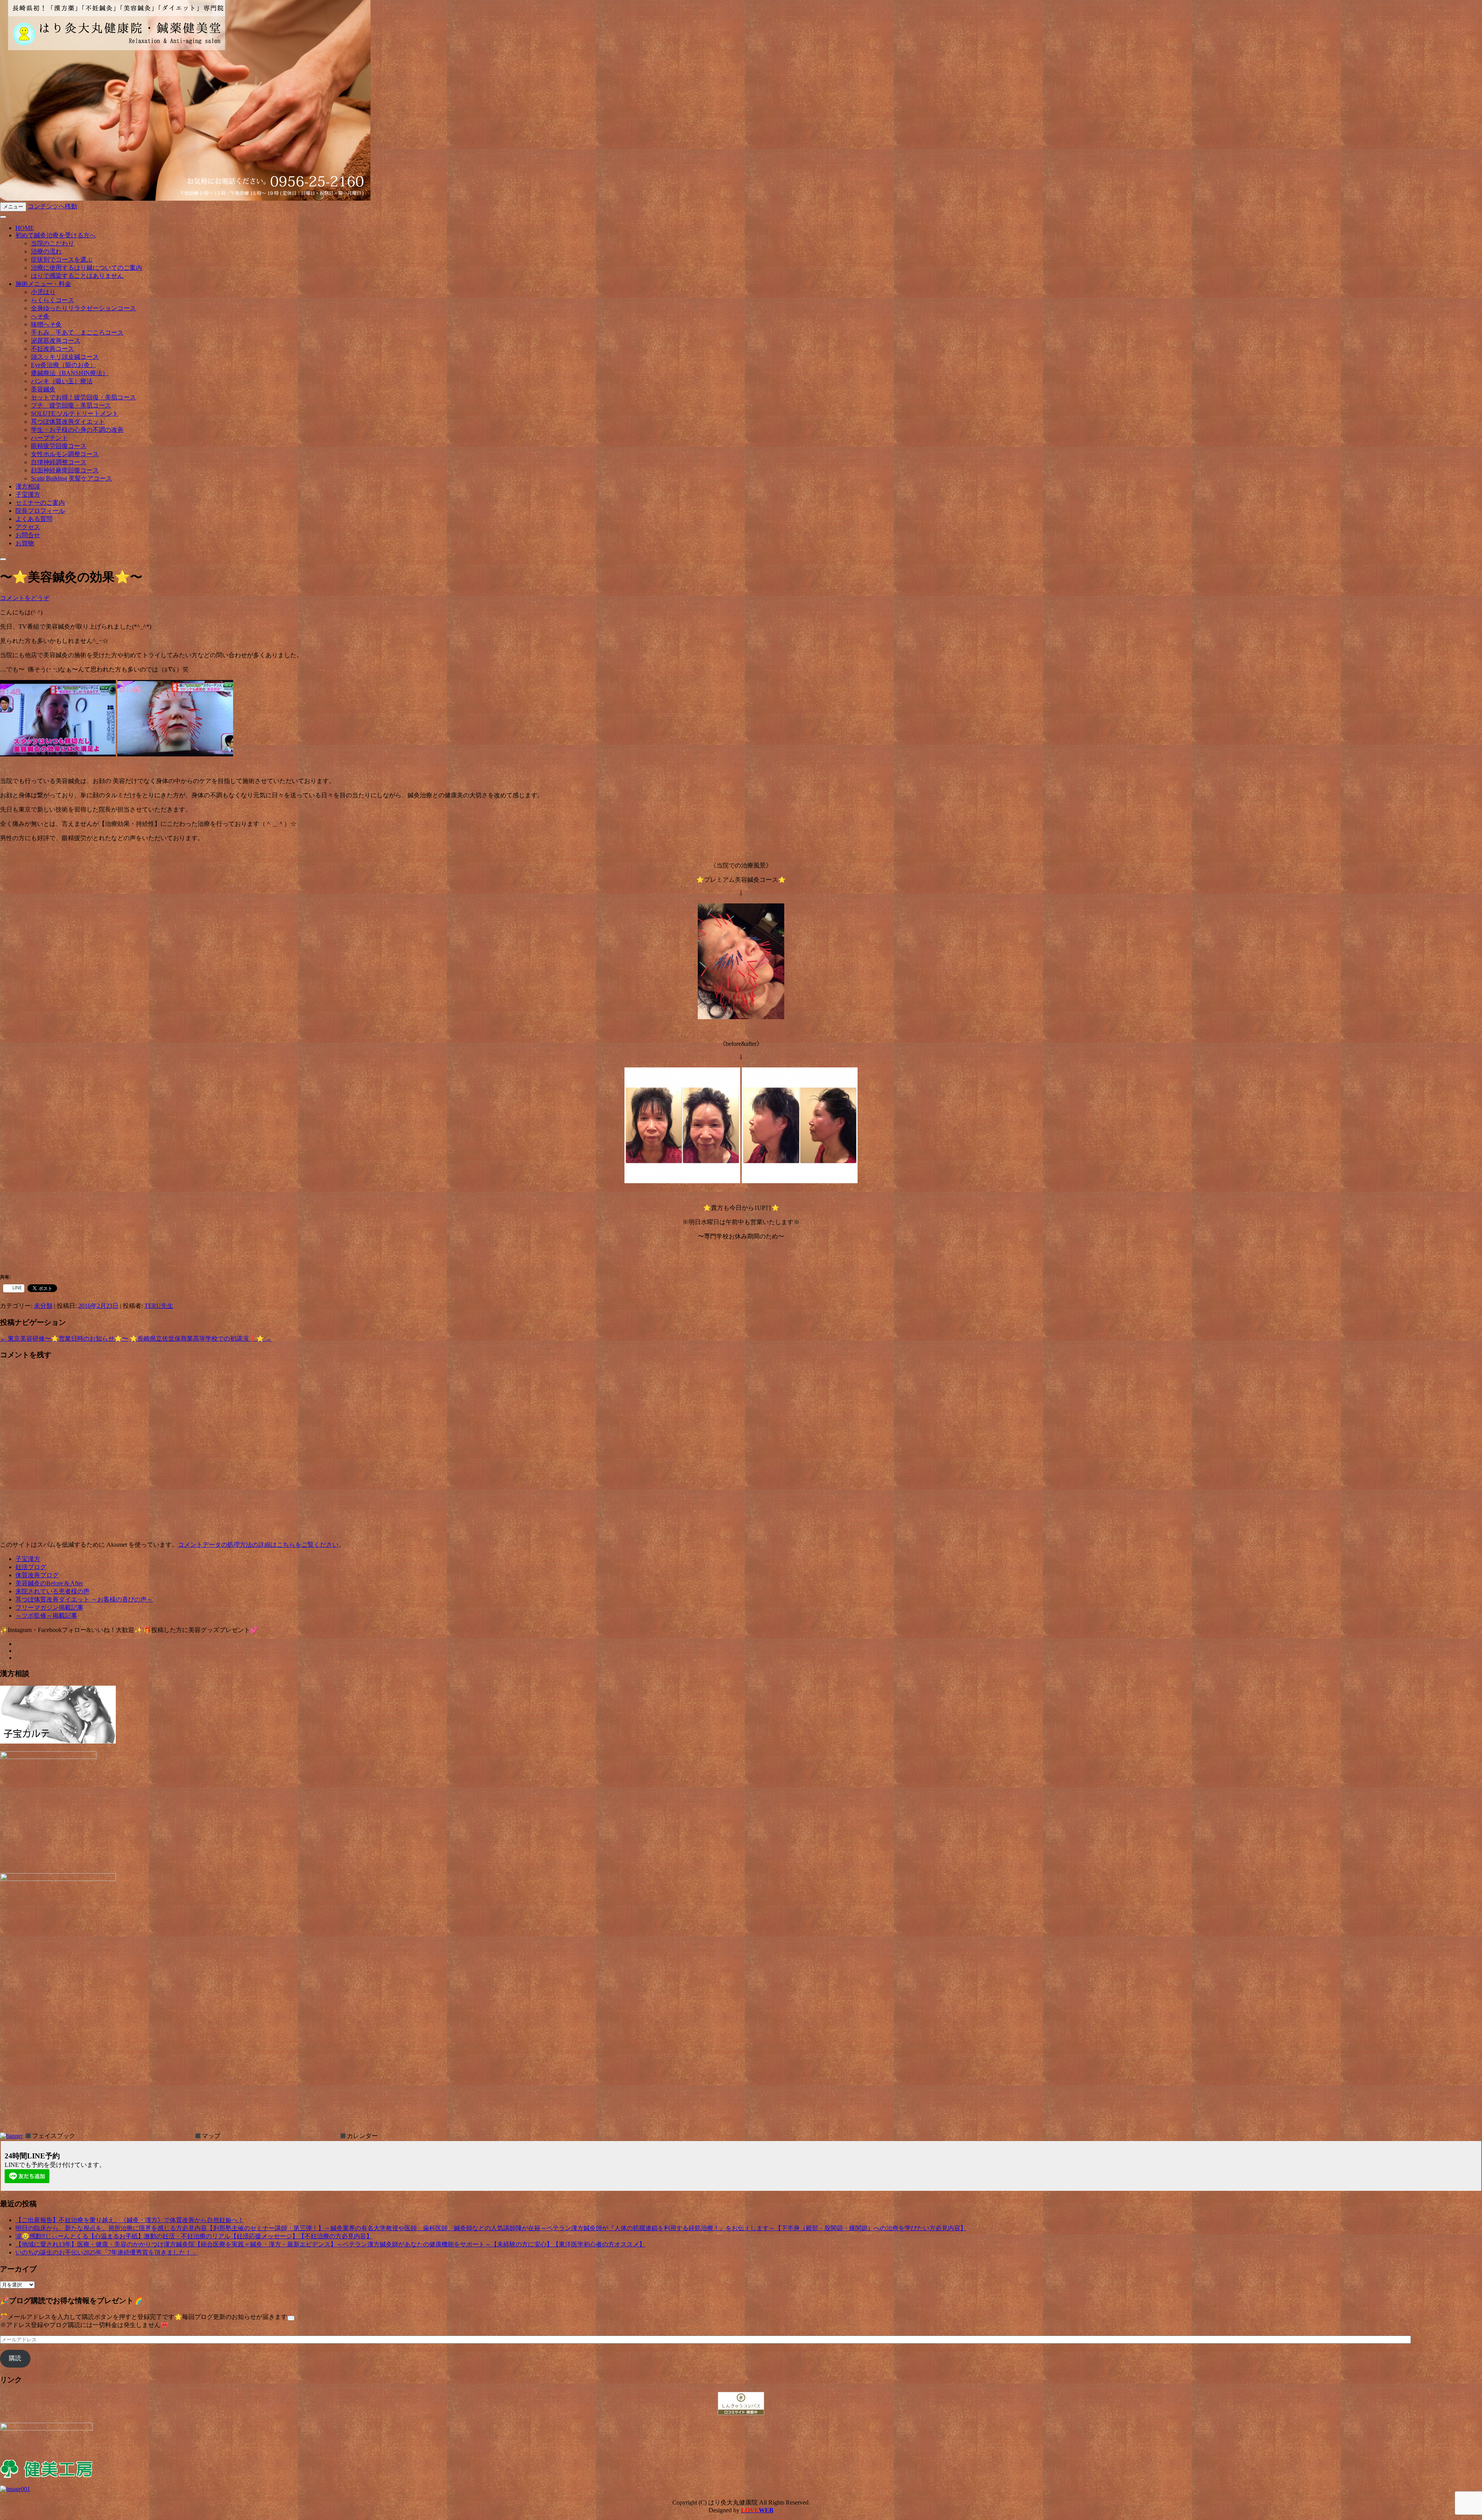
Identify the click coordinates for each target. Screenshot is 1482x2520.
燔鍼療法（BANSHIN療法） (70, 373)
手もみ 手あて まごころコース (77, 332)
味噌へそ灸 (46, 324)
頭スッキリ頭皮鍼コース (65, 357)
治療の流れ (46, 251)
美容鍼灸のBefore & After (49, 1583)
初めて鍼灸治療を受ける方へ (56, 235)
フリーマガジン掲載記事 (49, 1608)
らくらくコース (52, 300)
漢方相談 (28, 486)
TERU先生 (159, 1306)
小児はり (43, 292)
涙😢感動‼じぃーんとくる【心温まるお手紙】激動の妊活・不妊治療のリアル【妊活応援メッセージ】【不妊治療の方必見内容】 (194, 2236)
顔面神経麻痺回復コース (65, 470)
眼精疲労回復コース (59, 446)
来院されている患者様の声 (52, 1591)
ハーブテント (49, 438)
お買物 (25, 543)
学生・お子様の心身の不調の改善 (77, 430)
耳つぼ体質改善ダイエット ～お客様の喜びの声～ (84, 1599)
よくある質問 (34, 519)
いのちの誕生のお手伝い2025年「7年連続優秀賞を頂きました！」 (107, 2252)
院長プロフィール (40, 511)
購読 (15, 2358)
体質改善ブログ (37, 1575)
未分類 (43, 1306)
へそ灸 (40, 316)
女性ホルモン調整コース (65, 454)
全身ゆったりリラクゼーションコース (83, 308)
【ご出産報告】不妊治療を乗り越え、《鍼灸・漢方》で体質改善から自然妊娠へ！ (130, 2220)
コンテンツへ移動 (52, 206)
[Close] (3, 559)
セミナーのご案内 (40, 503)
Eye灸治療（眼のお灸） (63, 365)
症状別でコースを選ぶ (62, 260)
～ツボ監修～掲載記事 (46, 1616)
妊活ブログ (31, 1567)
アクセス (28, 527)
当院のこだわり (52, 243)
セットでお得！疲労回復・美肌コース (83, 397)
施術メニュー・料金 (43, 284)
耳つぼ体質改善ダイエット (68, 422)
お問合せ (28, 535)
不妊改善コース (52, 349)
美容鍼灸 (43, 389)
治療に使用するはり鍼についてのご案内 (86, 268)
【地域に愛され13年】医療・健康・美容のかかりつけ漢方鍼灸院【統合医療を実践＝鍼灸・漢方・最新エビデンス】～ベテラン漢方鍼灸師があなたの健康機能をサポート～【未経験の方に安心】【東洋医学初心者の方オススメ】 (330, 2244)
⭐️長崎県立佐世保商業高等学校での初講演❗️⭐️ (201, 1339)
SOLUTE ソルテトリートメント (75, 414)
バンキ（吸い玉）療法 (62, 381)
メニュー (13, 207)
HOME (25, 228)
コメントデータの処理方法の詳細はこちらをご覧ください (258, 1545)
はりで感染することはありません (77, 276)
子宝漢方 (28, 495)
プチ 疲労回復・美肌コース (71, 405)
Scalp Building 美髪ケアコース (71, 478)
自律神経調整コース (59, 462)
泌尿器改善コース (56, 341)
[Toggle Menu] (3, 217)
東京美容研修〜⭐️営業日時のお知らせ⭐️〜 (64, 1339)
